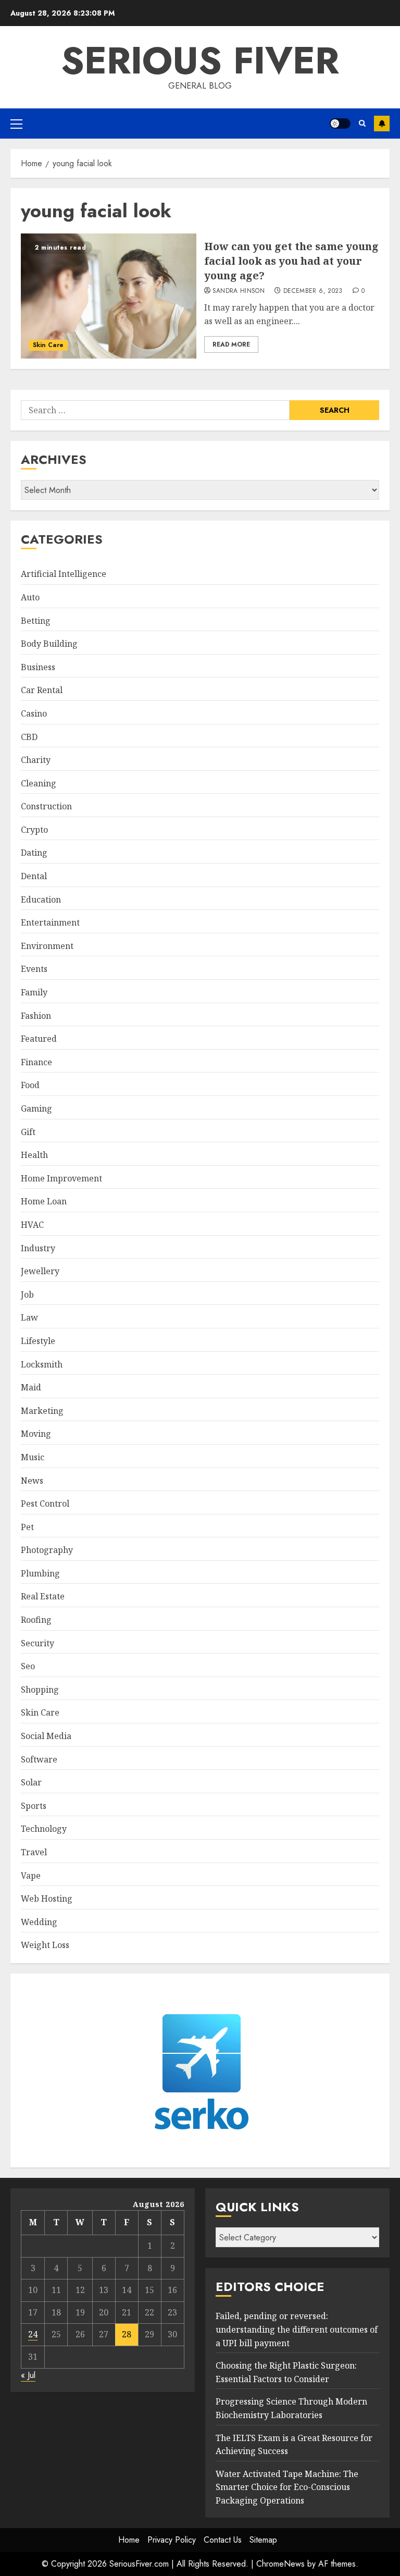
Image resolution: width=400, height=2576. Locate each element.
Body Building (49, 644)
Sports (34, 1806)
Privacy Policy (172, 2540)
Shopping (40, 1690)
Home (129, 2540)
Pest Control (45, 1503)
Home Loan (44, 1201)
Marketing (42, 1411)
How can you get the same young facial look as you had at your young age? (291, 261)
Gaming (36, 1108)
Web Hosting (47, 1899)
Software (39, 1759)
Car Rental (42, 690)
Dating (34, 853)
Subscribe (382, 124)
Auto (30, 597)
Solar (31, 1782)
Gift (28, 1132)
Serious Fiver (200, 60)
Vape (31, 1876)
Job (27, 1295)
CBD (29, 737)
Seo (28, 1666)
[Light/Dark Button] (340, 124)
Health (34, 1155)
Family (34, 992)
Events (34, 969)
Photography (47, 1550)
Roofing (36, 1620)
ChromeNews (280, 2564)
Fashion (36, 1016)
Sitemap (263, 2540)
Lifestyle (38, 1341)
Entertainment (50, 922)
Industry (38, 1248)
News (32, 1481)
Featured (39, 1039)
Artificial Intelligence (64, 574)
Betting (36, 621)
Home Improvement (61, 1178)
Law (29, 1317)
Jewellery (40, 1271)
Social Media (46, 1736)
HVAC (32, 1225)
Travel (34, 1852)
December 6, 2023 (313, 291)
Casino (34, 713)
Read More (231, 344)
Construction (46, 806)
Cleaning (39, 783)
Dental (34, 876)
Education (41, 899)
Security (37, 1643)
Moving (36, 1434)
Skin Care (48, 345)
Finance (36, 1062)
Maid (31, 1387)
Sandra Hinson (239, 291)
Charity (36, 760)
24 (33, 2334)
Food (30, 1085)
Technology (44, 1829)
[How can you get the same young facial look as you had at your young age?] (109, 296)
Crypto (34, 830)
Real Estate (43, 1596)
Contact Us (223, 2540)
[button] (16, 124)
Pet (27, 1527)
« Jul (28, 2375)
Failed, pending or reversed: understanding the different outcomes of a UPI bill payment (297, 2329)
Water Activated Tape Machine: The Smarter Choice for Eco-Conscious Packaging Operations (287, 2487)
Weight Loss (45, 1945)
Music (33, 1457)
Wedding (39, 1922)
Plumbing (40, 1573)
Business (38, 667)
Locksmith (42, 1364)
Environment (47, 946)
